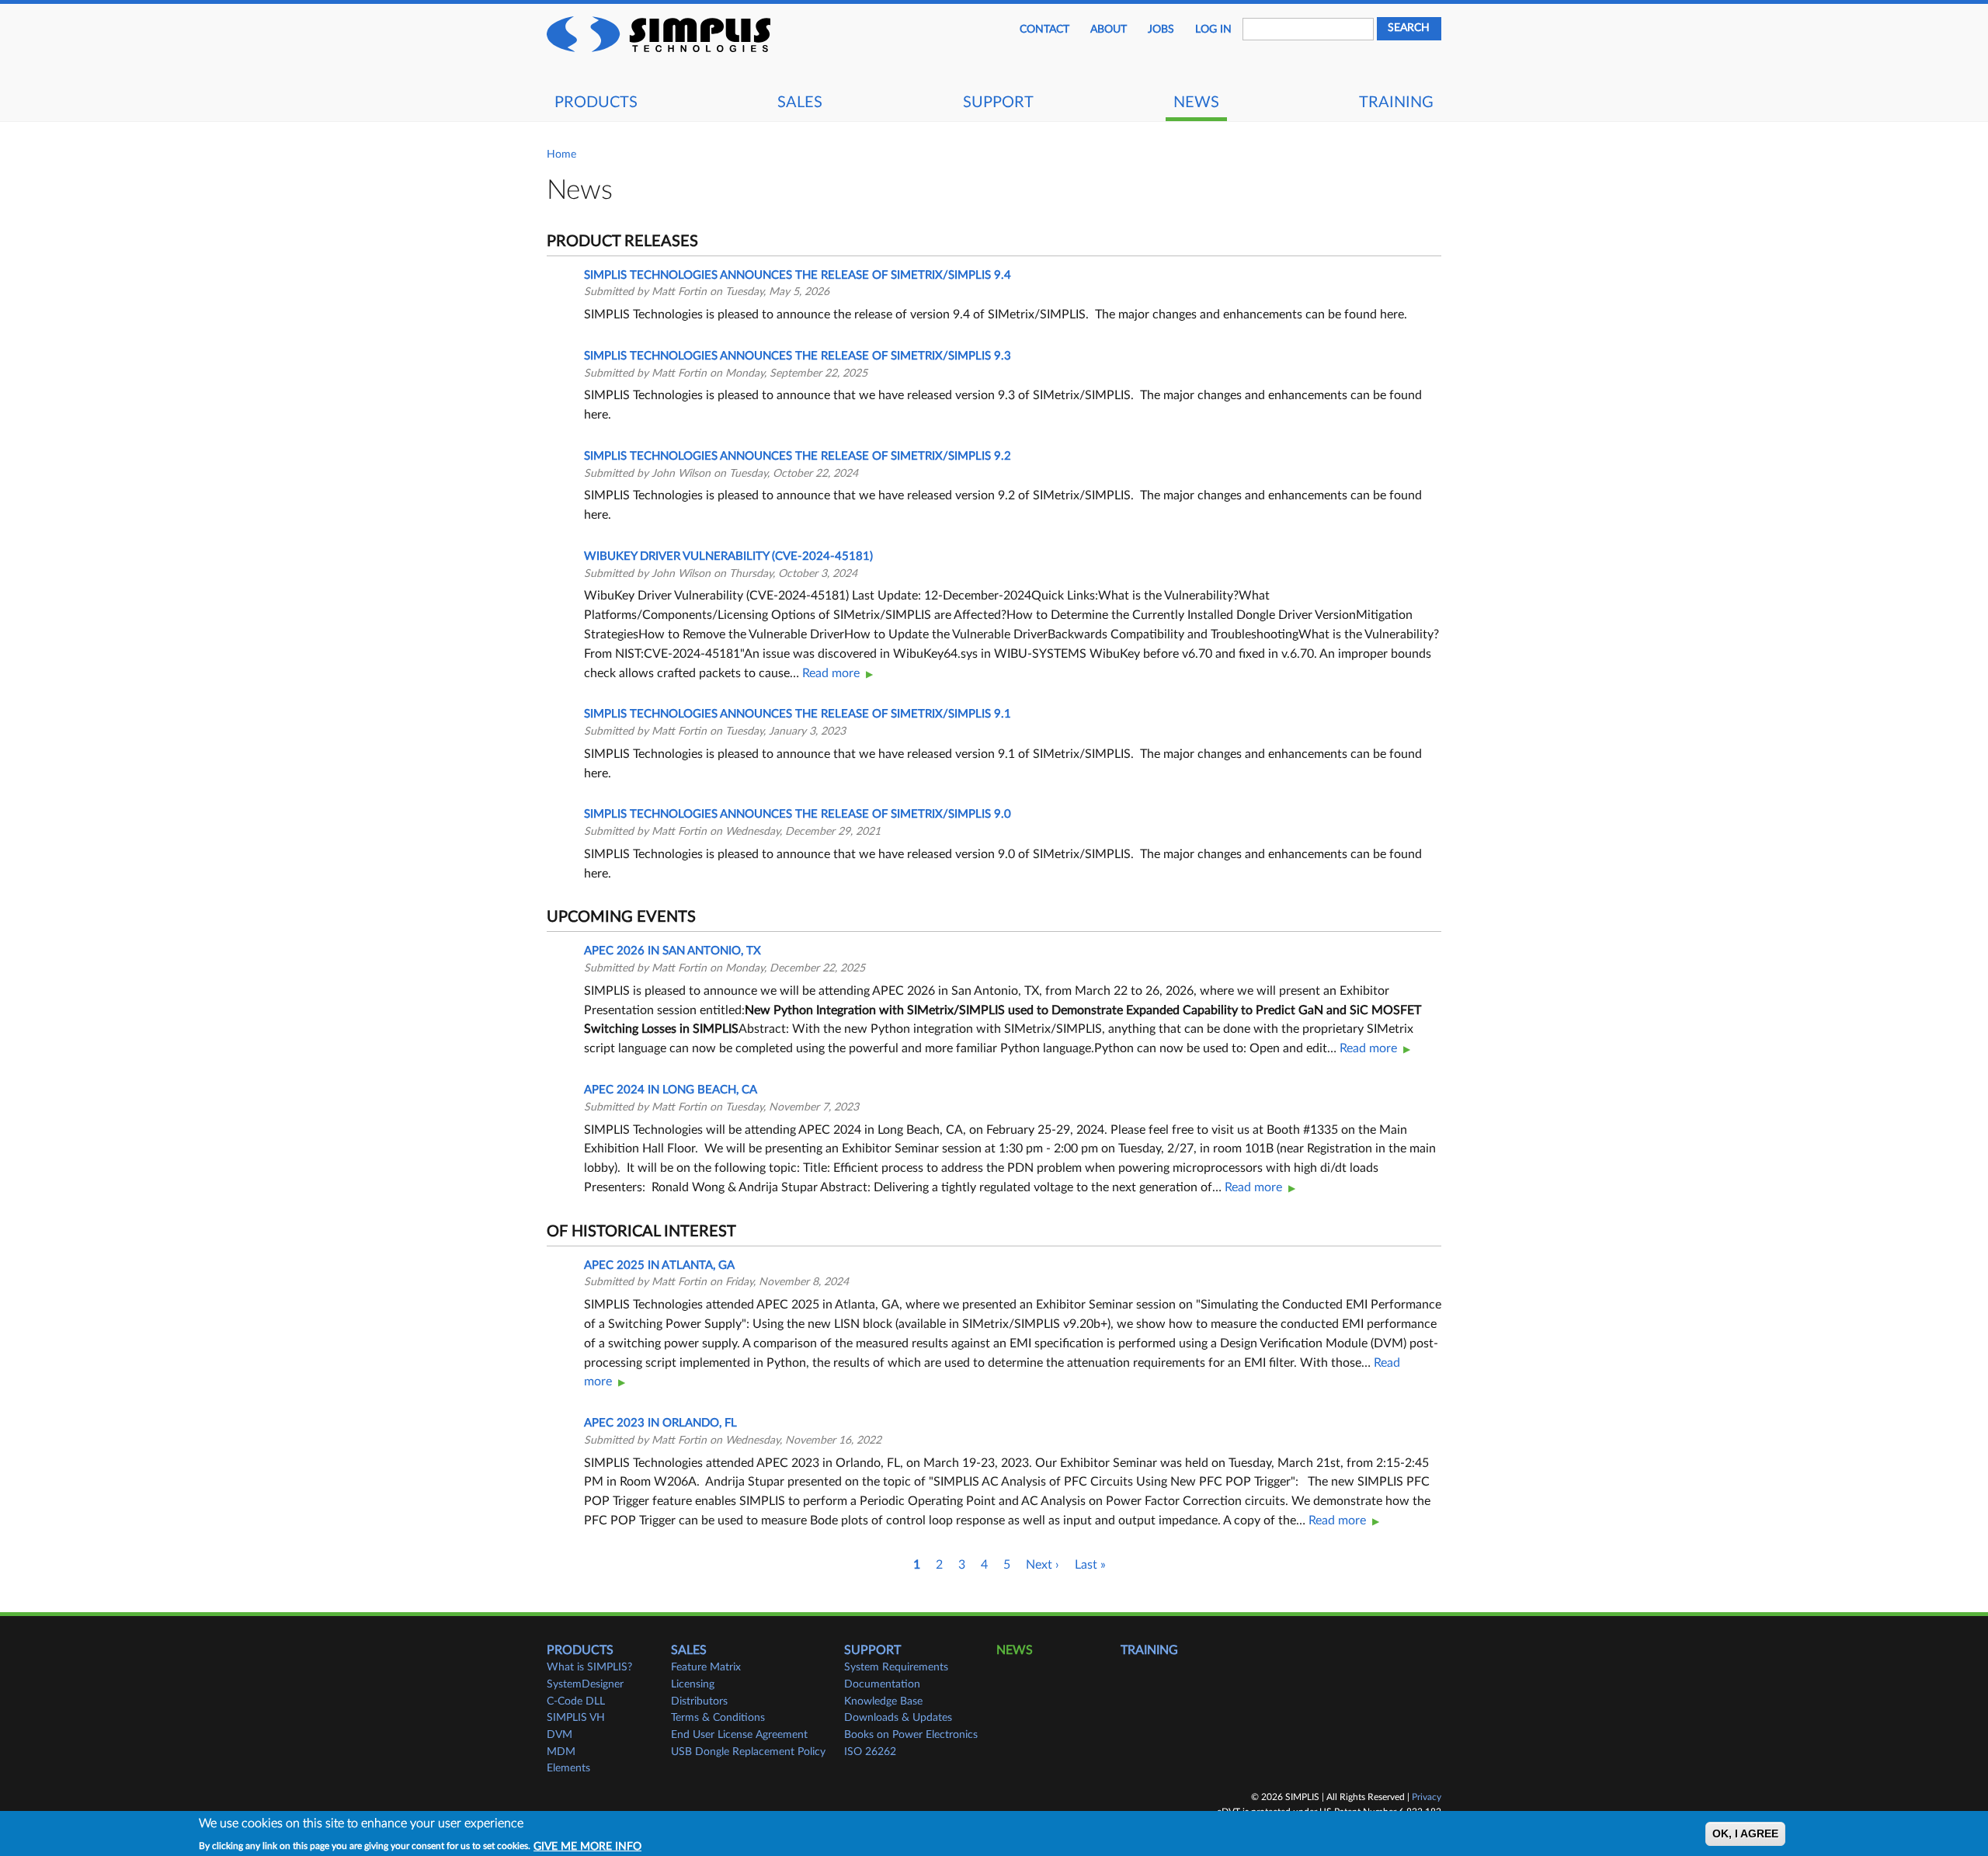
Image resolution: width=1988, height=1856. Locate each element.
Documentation (882, 1684)
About (1109, 30)
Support (998, 103)
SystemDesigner (585, 1684)
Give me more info (587, 1846)
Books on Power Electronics (911, 1735)
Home (561, 155)
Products (596, 103)
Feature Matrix (706, 1667)
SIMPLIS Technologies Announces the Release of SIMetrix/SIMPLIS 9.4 (798, 275)
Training (1396, 103)
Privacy (1427, 1797)
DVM (560, 1735)
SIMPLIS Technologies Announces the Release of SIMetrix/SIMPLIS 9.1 (798, 714)
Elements (568, 1768)
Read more (831, 673)
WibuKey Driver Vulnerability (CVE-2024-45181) (728, 556)
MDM (561, 1752)
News (1196, 103)
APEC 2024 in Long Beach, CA (671, 1090)
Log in (1213, 30)
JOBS (1161, 30)
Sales (800, 103)
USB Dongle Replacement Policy (748, 1752)
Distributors (699, 1701)
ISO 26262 (870, 1752)
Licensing (693, 1684)
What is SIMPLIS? (589, 1667)
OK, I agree (1745, 1834)
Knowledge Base (883, 1701)
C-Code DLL (576, 1701)
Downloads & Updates (898, 1718)
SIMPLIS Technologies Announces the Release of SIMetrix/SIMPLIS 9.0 (798, 814)
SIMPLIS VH (576, 1718)
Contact (1044, 30)
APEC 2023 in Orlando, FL (660, 1423)
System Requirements (896, 1667)
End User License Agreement (739, 1735)
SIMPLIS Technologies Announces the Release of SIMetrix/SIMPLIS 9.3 (798, 356)
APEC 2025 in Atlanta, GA (659, 1265)
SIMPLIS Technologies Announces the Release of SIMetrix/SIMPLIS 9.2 (798, 456)
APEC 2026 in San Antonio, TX (673, 951)
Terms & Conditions (718, 1718)
